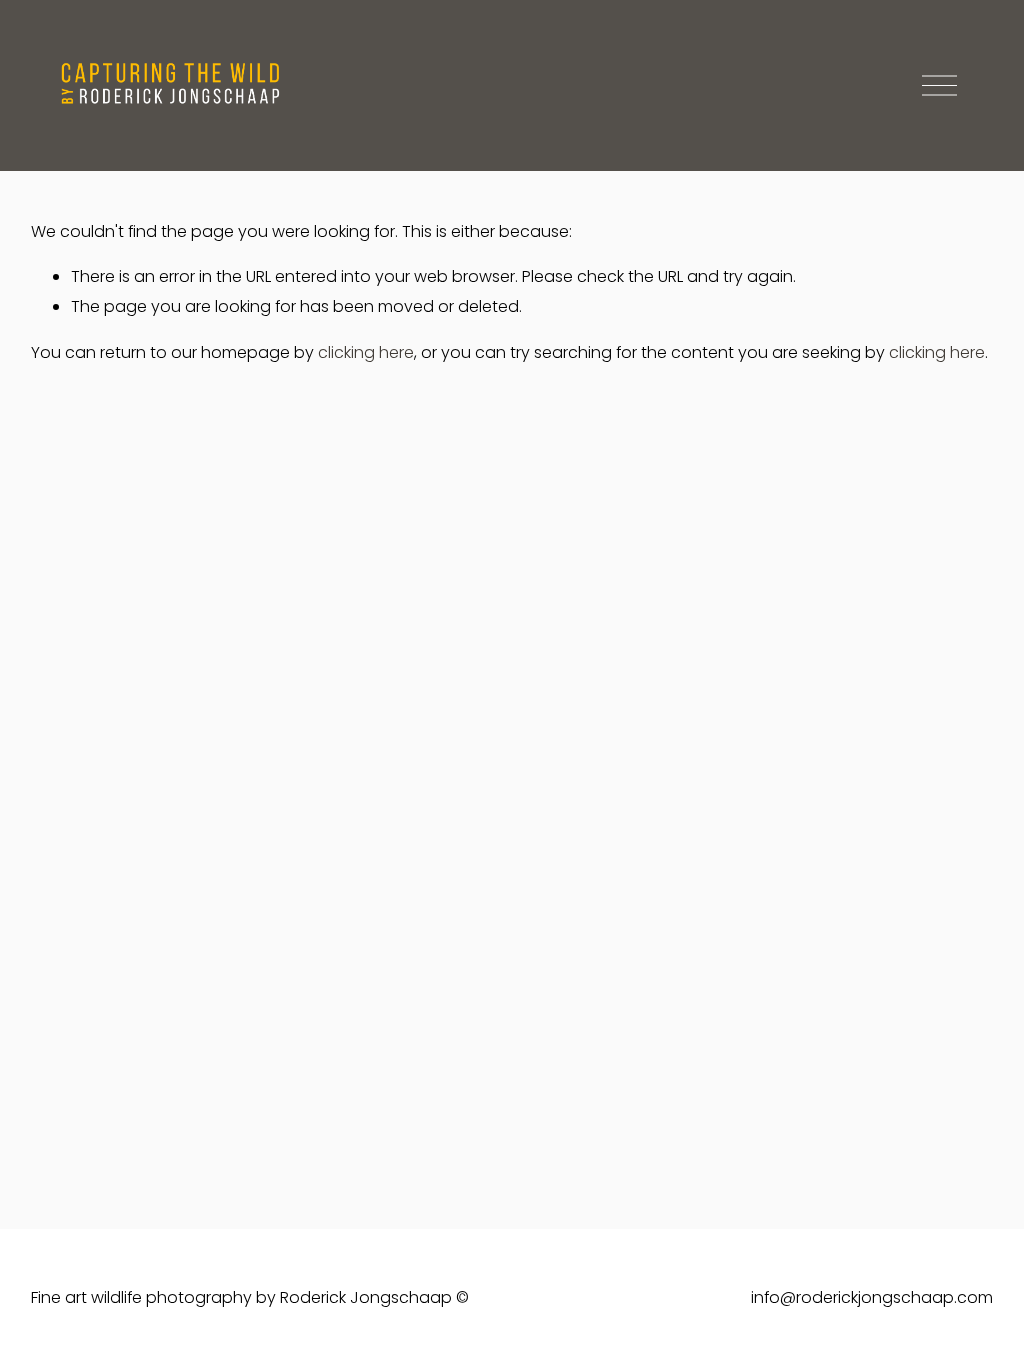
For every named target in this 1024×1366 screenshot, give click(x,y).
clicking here (366, 352)
